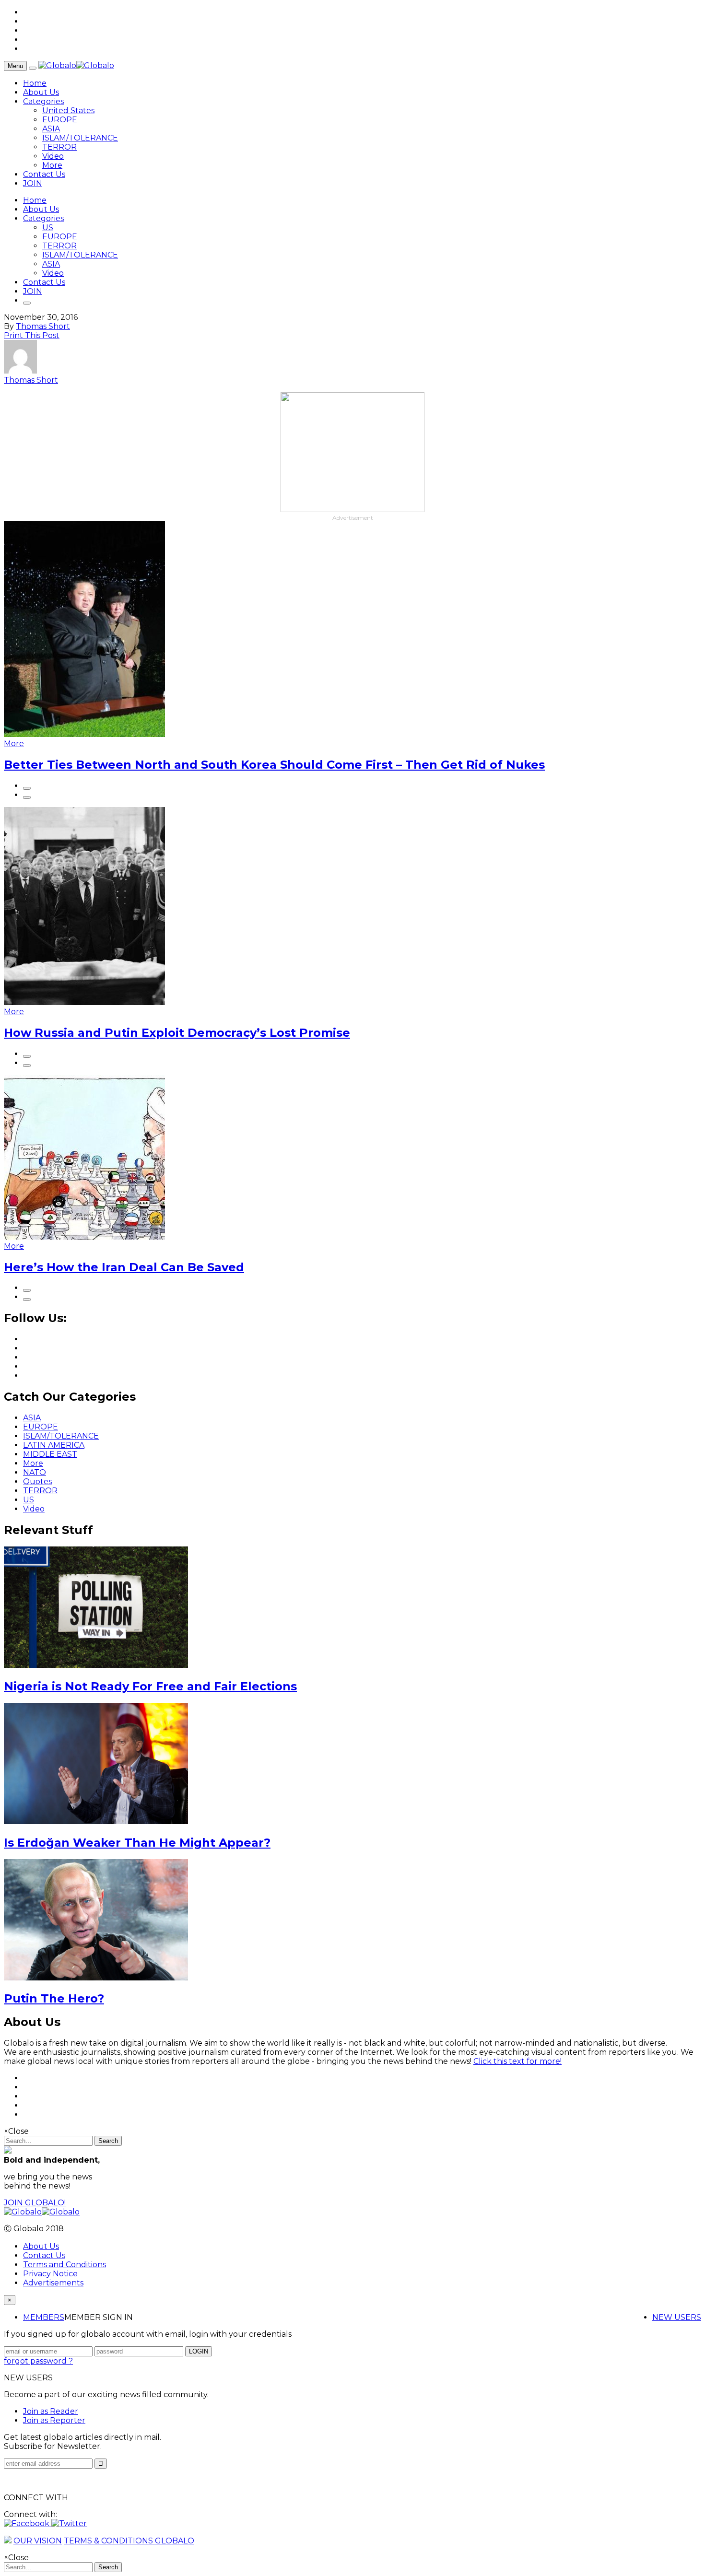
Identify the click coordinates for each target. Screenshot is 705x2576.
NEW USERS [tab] (677, 2317)
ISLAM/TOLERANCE (80, 138)
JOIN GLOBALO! (35, 2203)
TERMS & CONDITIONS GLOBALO (129, 2541)
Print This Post (32, 335)
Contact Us (44, 174)
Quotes (37, 1481)
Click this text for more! (517, 2061)
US (48, 228)
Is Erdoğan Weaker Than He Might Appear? (137, 1843)
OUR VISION (38, 2541)
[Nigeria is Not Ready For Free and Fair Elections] (96, 1665)
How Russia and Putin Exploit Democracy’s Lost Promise (177, 1033)
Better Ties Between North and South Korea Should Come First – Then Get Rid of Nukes (274, 765)
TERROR (59, 147)
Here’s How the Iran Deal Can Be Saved (124, 1267)
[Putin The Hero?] (96, 1978)
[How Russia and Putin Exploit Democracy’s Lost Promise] (84, 1002)
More (52, 165)
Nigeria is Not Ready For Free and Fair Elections (150, 1686)
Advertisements (53, 2283)
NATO (35, 1472)
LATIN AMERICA (54, 1445)
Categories (43, 101)
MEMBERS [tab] (44, 2317)
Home (35, 83)
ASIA (51, 129)
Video (53, 156)
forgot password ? (38, 2361)
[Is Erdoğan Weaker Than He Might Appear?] (96, 1821)
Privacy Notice (50, 2274)
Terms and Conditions (65, 2265)
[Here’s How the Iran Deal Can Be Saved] (84, 1237)
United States (68, 111)
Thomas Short (43, 326)
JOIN (33, 183)
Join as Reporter (54, 2420)
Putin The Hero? (54, 1998)
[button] (28, 2523)
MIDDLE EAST (50, 1454)
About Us (41, 92)
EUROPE (60, 120)
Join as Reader (51, 2411)
